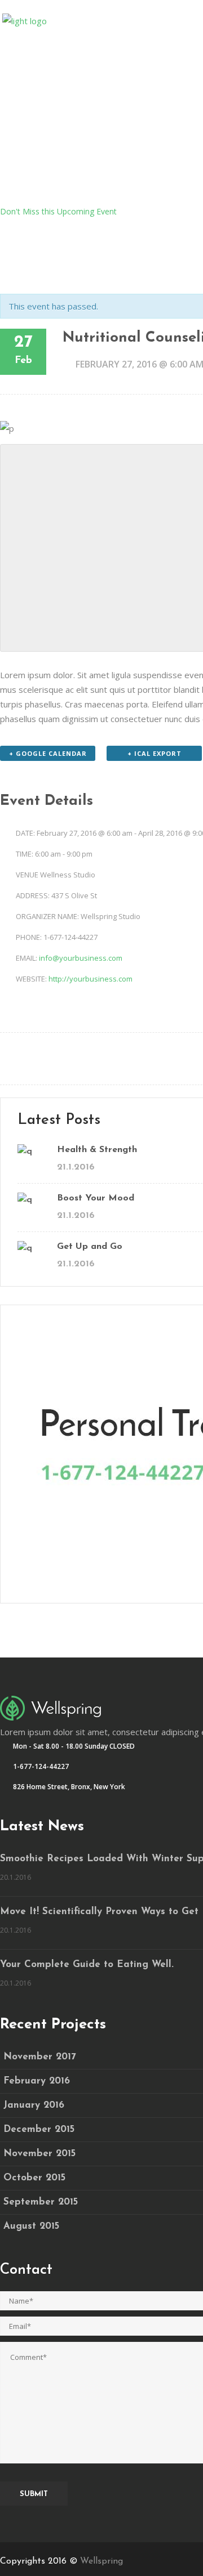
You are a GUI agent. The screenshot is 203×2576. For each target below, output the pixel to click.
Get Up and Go (90, 1247)
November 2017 (40, 2057)
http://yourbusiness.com (91, 979)
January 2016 (34, 2105)
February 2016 (37, 2081)
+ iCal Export (155, 753)
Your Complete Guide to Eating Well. (87, 1965)
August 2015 (31, 2226)
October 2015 (34, 2178)
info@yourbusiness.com (81, 958)
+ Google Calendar (48, 753)
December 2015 (39, 2129)
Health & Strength (97, 1150)
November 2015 (39, 2154)
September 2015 (41, 2202)
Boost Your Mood (96, 1198)
